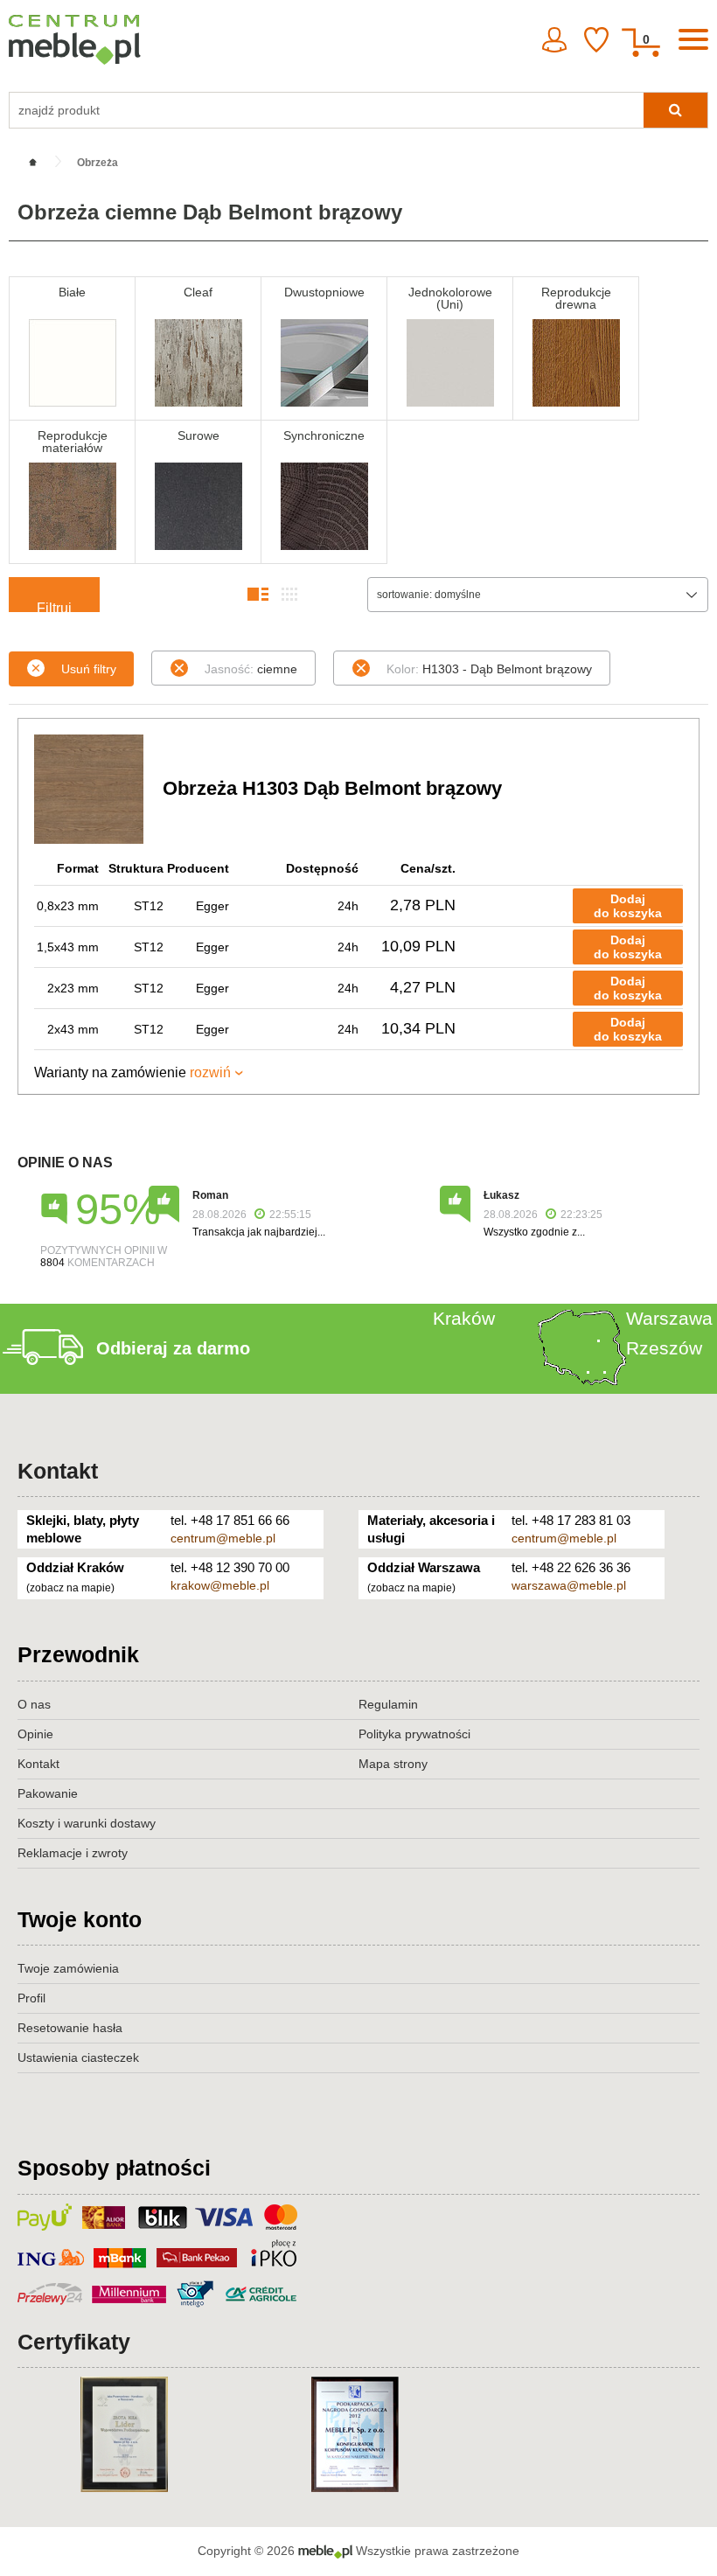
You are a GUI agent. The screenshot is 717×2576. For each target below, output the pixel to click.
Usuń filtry (89, 669)
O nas (34, 1704)
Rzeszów (664, 1348)
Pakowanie (48, 1793)
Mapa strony (393, 1764)
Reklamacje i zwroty (73, 1853)
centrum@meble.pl (223, 1538)
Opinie (35, 1734)
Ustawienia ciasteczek (78, 2057)
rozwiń (210, 1072)
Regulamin (388, 1704)
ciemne (251, 669)
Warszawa (669, 1318)
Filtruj (54, 606)
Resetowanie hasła (70, 2028)
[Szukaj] (675, 110)
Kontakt (58, 1471)
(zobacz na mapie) (70, 1588)
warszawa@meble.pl (569, 1585)
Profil (31, 1998)
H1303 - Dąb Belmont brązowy (489, 669)
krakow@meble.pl (220, 1585)
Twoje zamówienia (68, 1968)
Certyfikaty (74, 2342)
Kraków (464, 1318)
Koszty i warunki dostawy (87, 1823)
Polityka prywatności (414, 1734)
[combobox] (538, 595)
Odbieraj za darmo (173, 1348)
